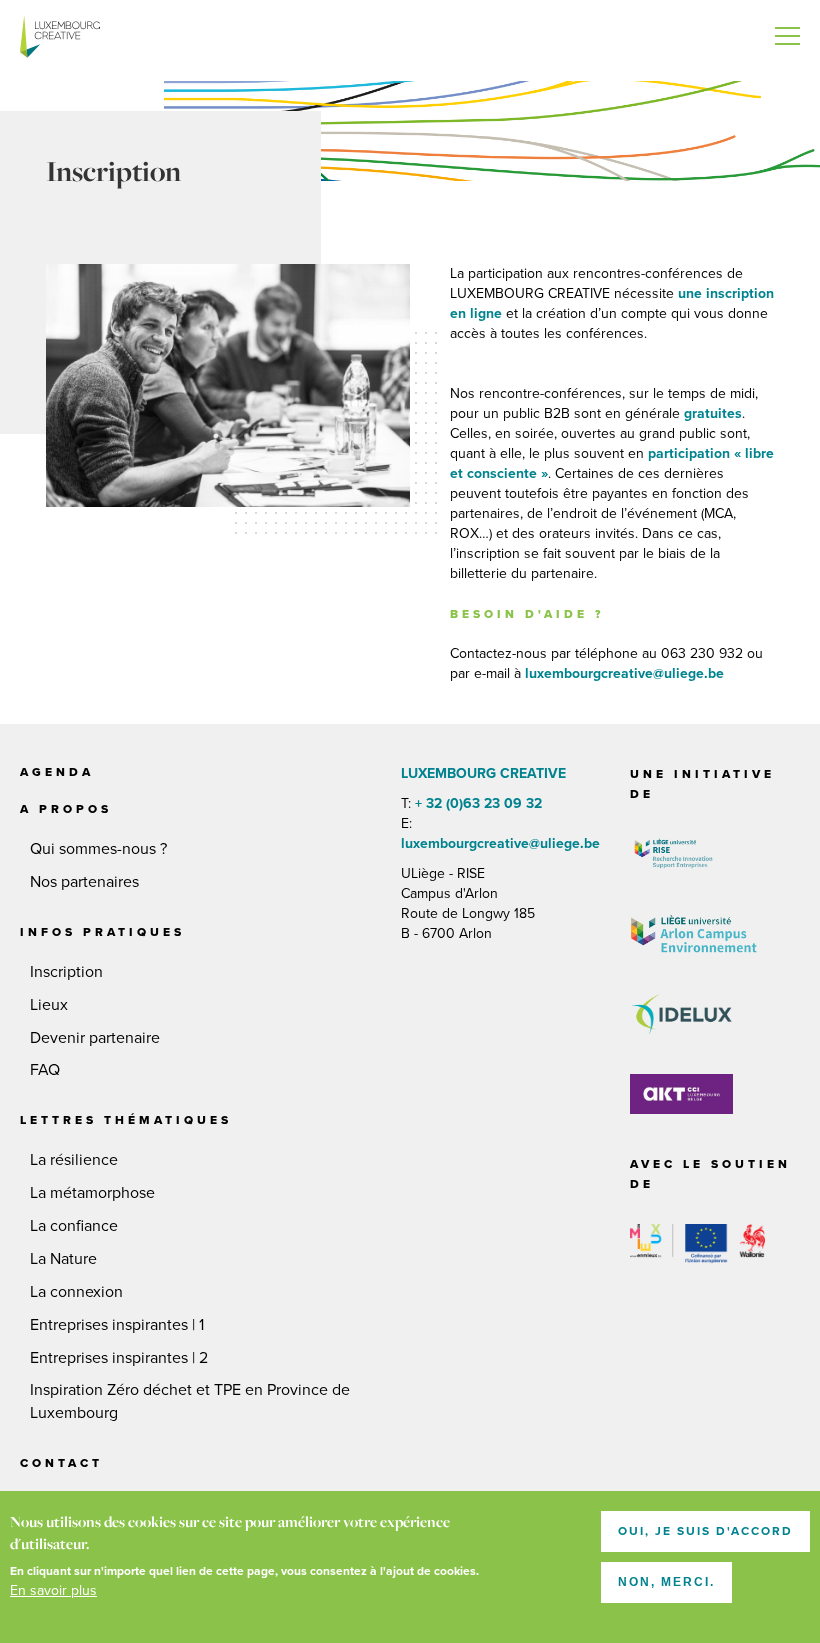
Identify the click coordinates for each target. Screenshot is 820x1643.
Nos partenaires (84, 882)
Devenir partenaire (95, 1038)
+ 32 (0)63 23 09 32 (478, 803)
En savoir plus (53, 1590)
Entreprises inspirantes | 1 (117, 1325)
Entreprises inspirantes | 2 (119, 1358)
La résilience (74, 1160)
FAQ (45, 1070)
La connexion (76, 1292)
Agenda (57, 772)
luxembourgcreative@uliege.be (500, 843)
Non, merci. (666, 1582)
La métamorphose (92, 1193)
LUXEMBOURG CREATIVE (60, 40)
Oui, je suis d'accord (705, 1531)
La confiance (74, 1226)
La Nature (63, 1259)
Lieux (49, 1005)
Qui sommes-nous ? (98, 849)
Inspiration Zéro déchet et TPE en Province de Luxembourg (190, 1401)
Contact (61, 1463)
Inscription (66, 972)
